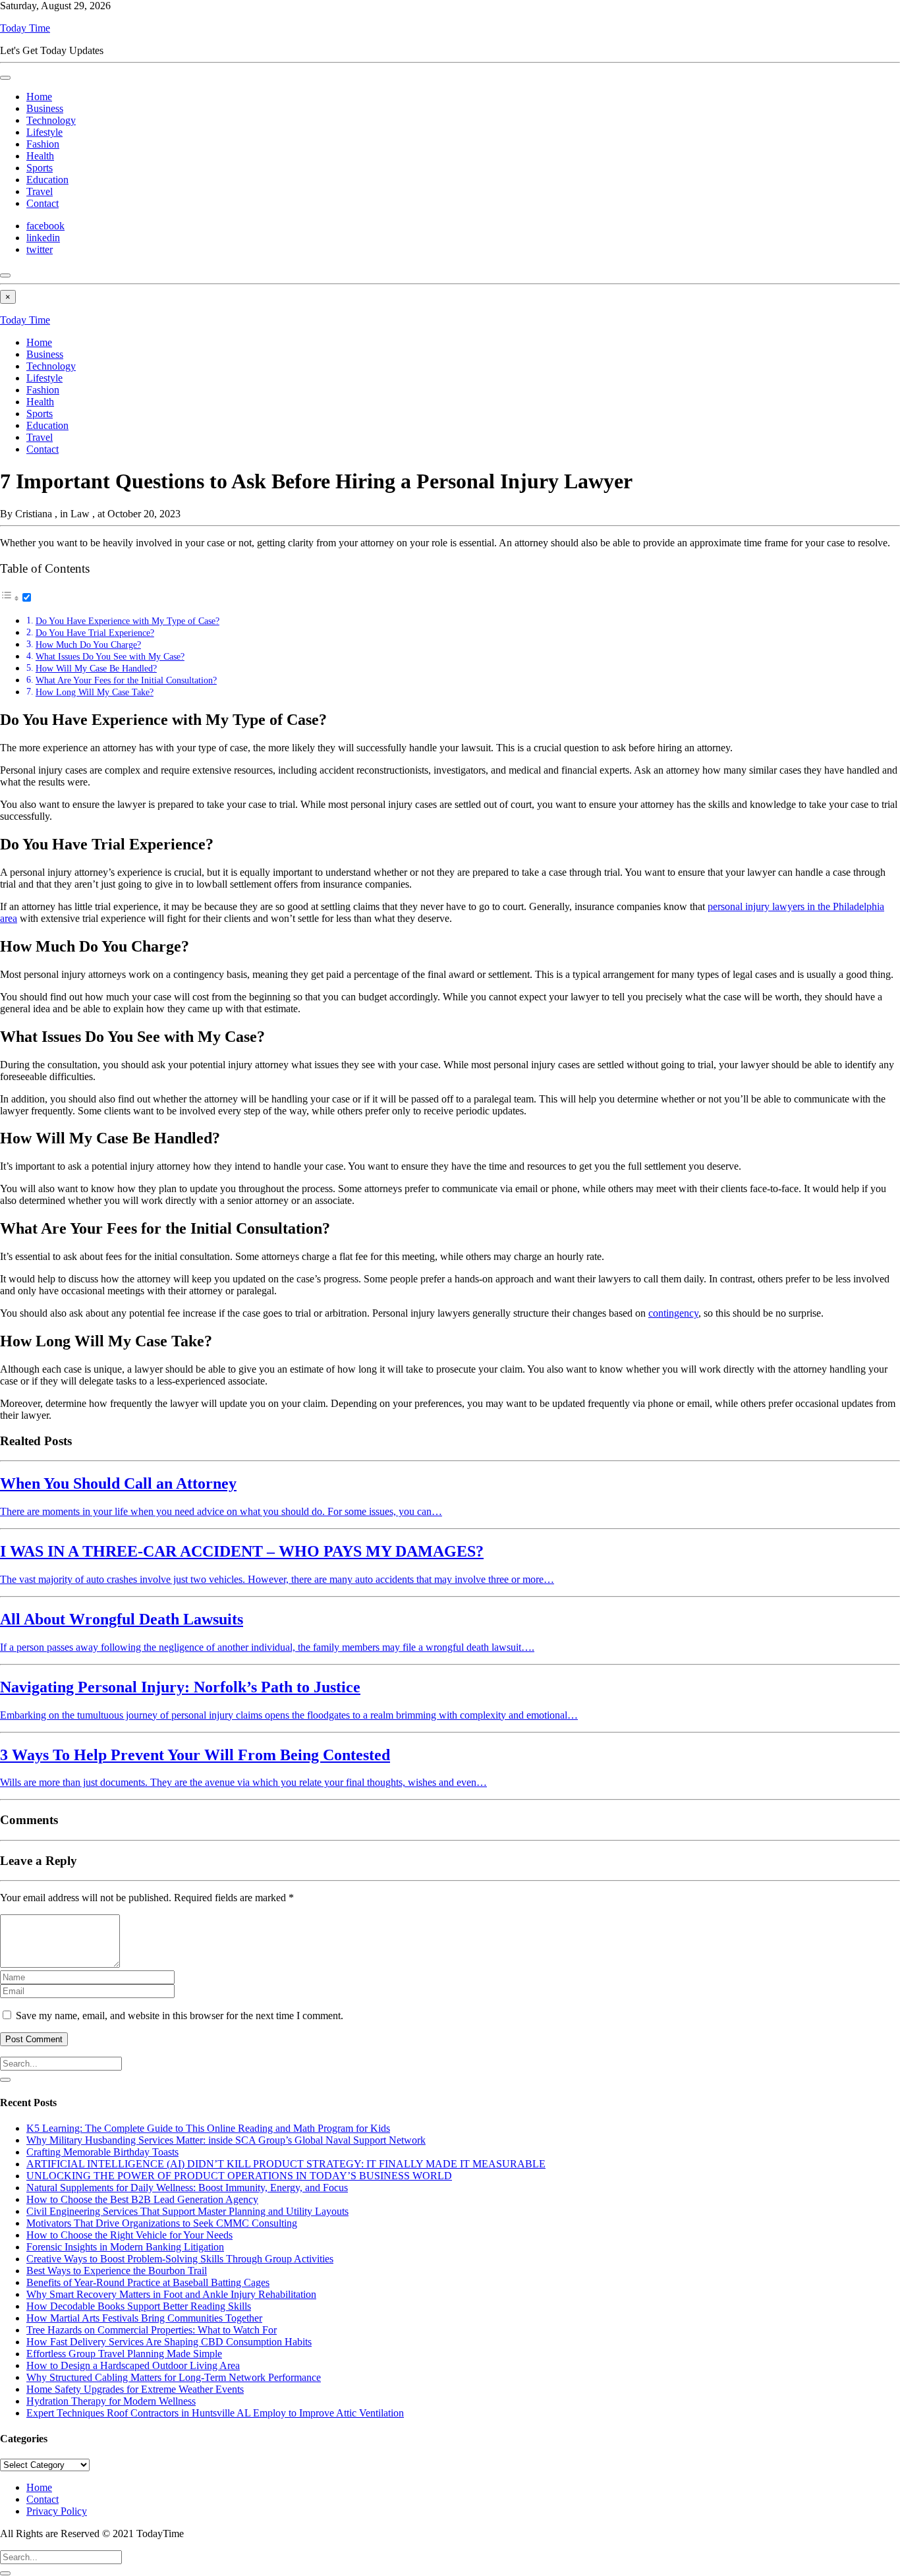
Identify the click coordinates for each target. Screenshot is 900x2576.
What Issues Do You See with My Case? (110, 656)
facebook (45, 226)
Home (39, 97)
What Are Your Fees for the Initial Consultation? (126, 680)
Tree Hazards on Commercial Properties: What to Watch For (152, 2330)
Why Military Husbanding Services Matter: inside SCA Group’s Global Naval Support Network (226, 2140)
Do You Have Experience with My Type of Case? (127, 621)
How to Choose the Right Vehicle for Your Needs (129, 2235)
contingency (673, 1313)
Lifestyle (44, 132)
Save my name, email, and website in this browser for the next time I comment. (180, 2016)
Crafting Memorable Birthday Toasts (102, 2152)
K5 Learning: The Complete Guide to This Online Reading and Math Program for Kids (208, 2128)
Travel (40, 191)
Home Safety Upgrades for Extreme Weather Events (135, 2389)
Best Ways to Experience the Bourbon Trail (117, 2271)
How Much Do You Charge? (88, 644)
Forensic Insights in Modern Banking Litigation (125, 2247)
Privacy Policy (57, 2511)
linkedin (43, 238)
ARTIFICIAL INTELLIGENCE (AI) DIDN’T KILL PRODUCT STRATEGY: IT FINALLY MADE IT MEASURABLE (286, 2164)
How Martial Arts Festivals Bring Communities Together (144, 2318)
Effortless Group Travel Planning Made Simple (124, 2354)
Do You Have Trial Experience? (95, 633)
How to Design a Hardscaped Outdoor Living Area (133, 2365)
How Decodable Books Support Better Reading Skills (139, 2306)
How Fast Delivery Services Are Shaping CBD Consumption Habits (169, 2342)
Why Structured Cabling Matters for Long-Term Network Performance (174, 2377)
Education (47, 180)
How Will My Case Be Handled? (96, 668)
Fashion (43, 144)
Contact (42, 203)
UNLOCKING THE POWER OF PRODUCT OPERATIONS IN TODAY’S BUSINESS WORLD (239, 2176)
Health (40, 156)
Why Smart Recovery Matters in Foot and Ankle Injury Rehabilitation (171, 2294)
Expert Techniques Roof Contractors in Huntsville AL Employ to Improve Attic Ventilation (215, 2413)
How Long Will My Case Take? (95, 692)
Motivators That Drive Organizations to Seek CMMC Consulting (162, 2223)
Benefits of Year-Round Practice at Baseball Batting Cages (148, 2282)
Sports (40, 168)
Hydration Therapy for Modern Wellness (111, 2401)
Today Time (25, 28)
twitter (40, 249)
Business (45, 108)
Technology (51, 120)
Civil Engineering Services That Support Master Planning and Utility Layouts (187, 2211)
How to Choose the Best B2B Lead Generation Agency (142, 2199)
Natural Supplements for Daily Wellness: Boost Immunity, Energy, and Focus (187, 2188)
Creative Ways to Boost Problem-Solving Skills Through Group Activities (180, 2259)
